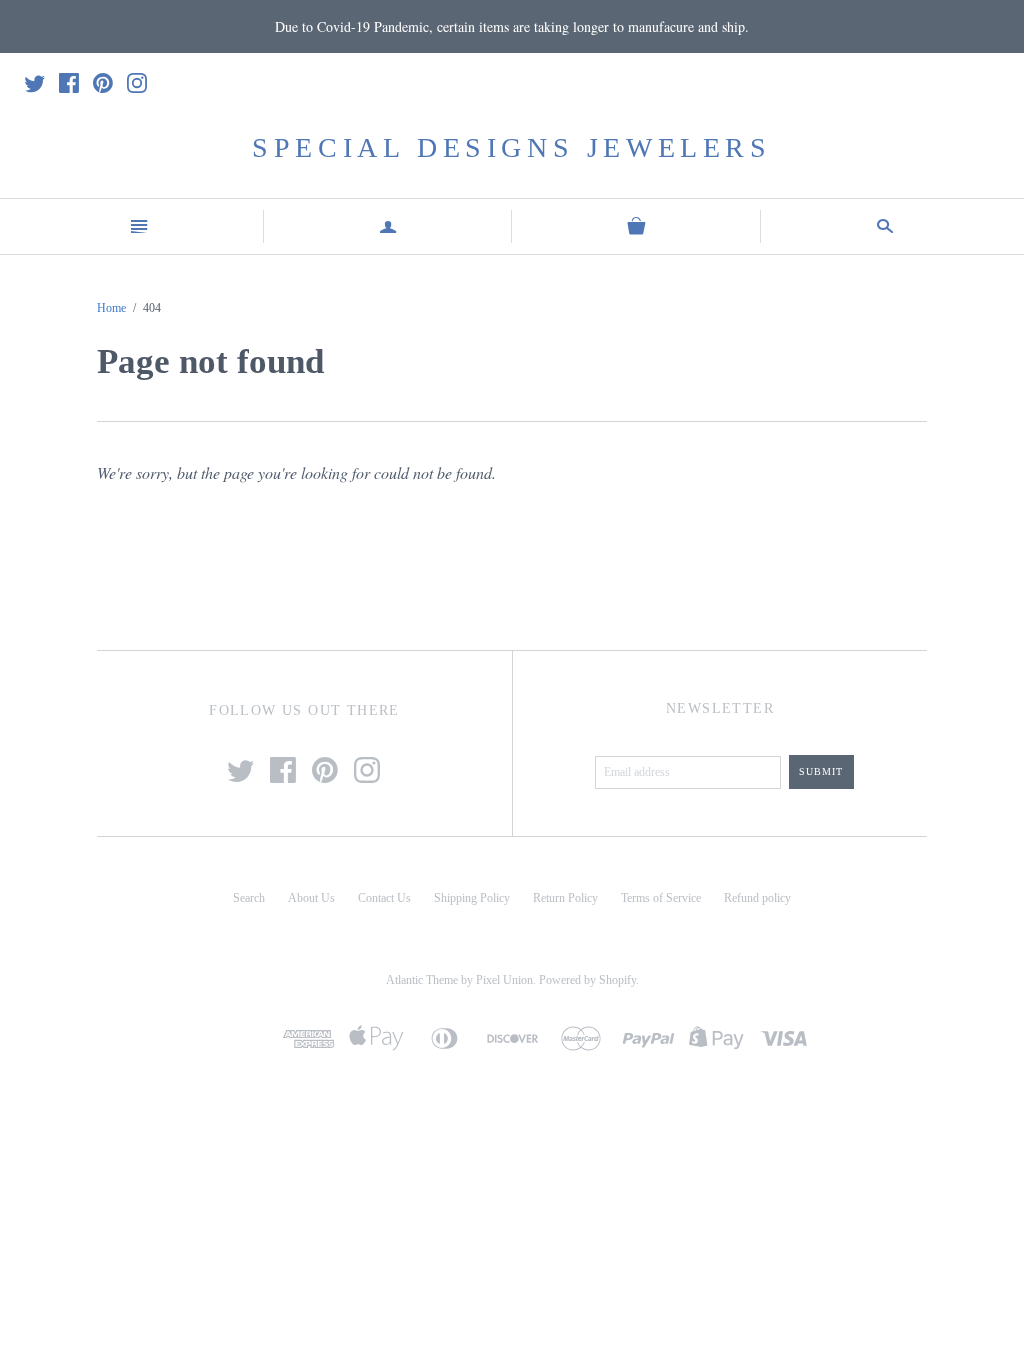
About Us (311, 898)
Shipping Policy (472, 898)
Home (111, 308)
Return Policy (565, 898)
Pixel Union (504, 980)
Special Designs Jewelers (511, 147)
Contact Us (384, 898)
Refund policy (757, 898)
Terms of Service (661, 898)
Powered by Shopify (587, 980)
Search (249, 898)
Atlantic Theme (422, 980)
